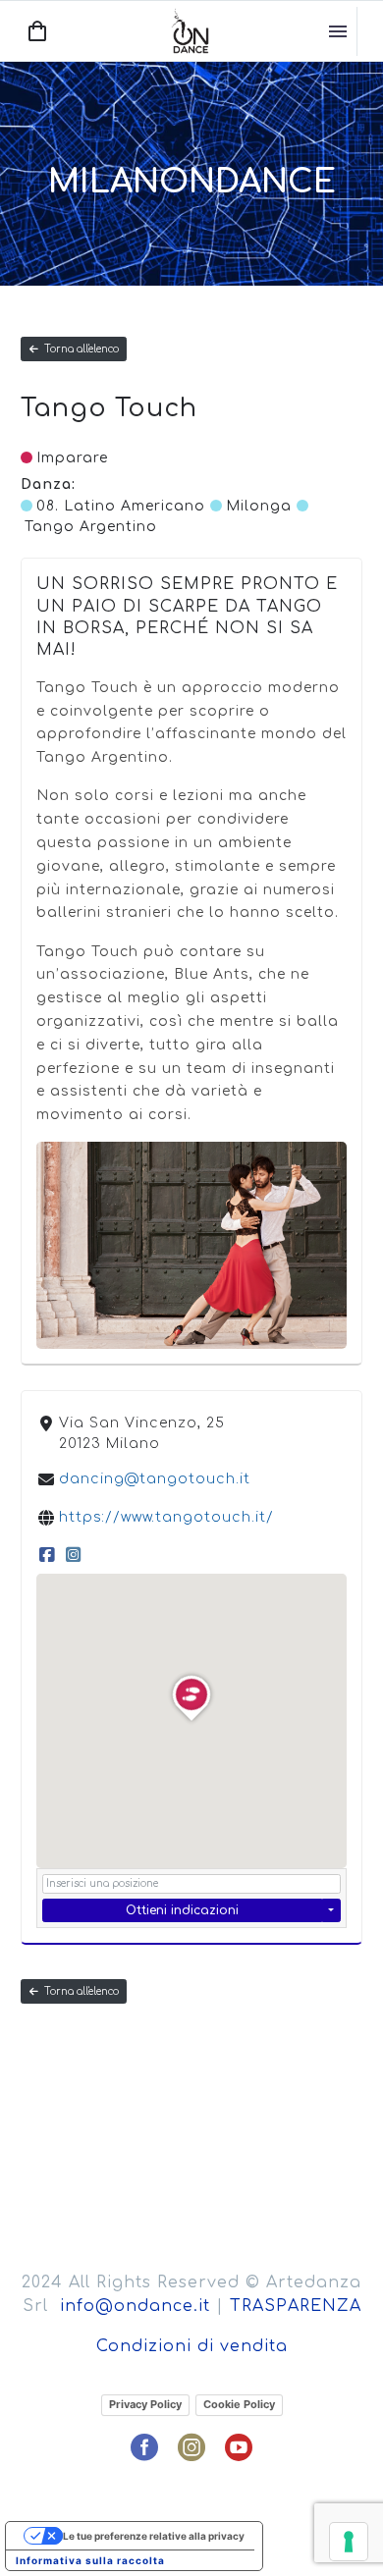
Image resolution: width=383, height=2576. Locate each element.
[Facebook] (47, 1556)
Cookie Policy (239, 2404)
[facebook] (144, 2447)
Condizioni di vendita (192, 2346)
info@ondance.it (135, 2306)
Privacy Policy (145, 2404)
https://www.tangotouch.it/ (166, 1517)
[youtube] (239, 2447)
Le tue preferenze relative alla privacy (154, 2536)
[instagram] (191, 2447)
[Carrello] (38, 31)
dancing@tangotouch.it (155, 1479)
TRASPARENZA (296, 2306)
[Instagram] (74, 1556)
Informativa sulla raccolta (90, 2560)
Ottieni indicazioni (182, 1910)
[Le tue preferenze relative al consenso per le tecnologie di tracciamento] (349, 2542)
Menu (338, 31)
